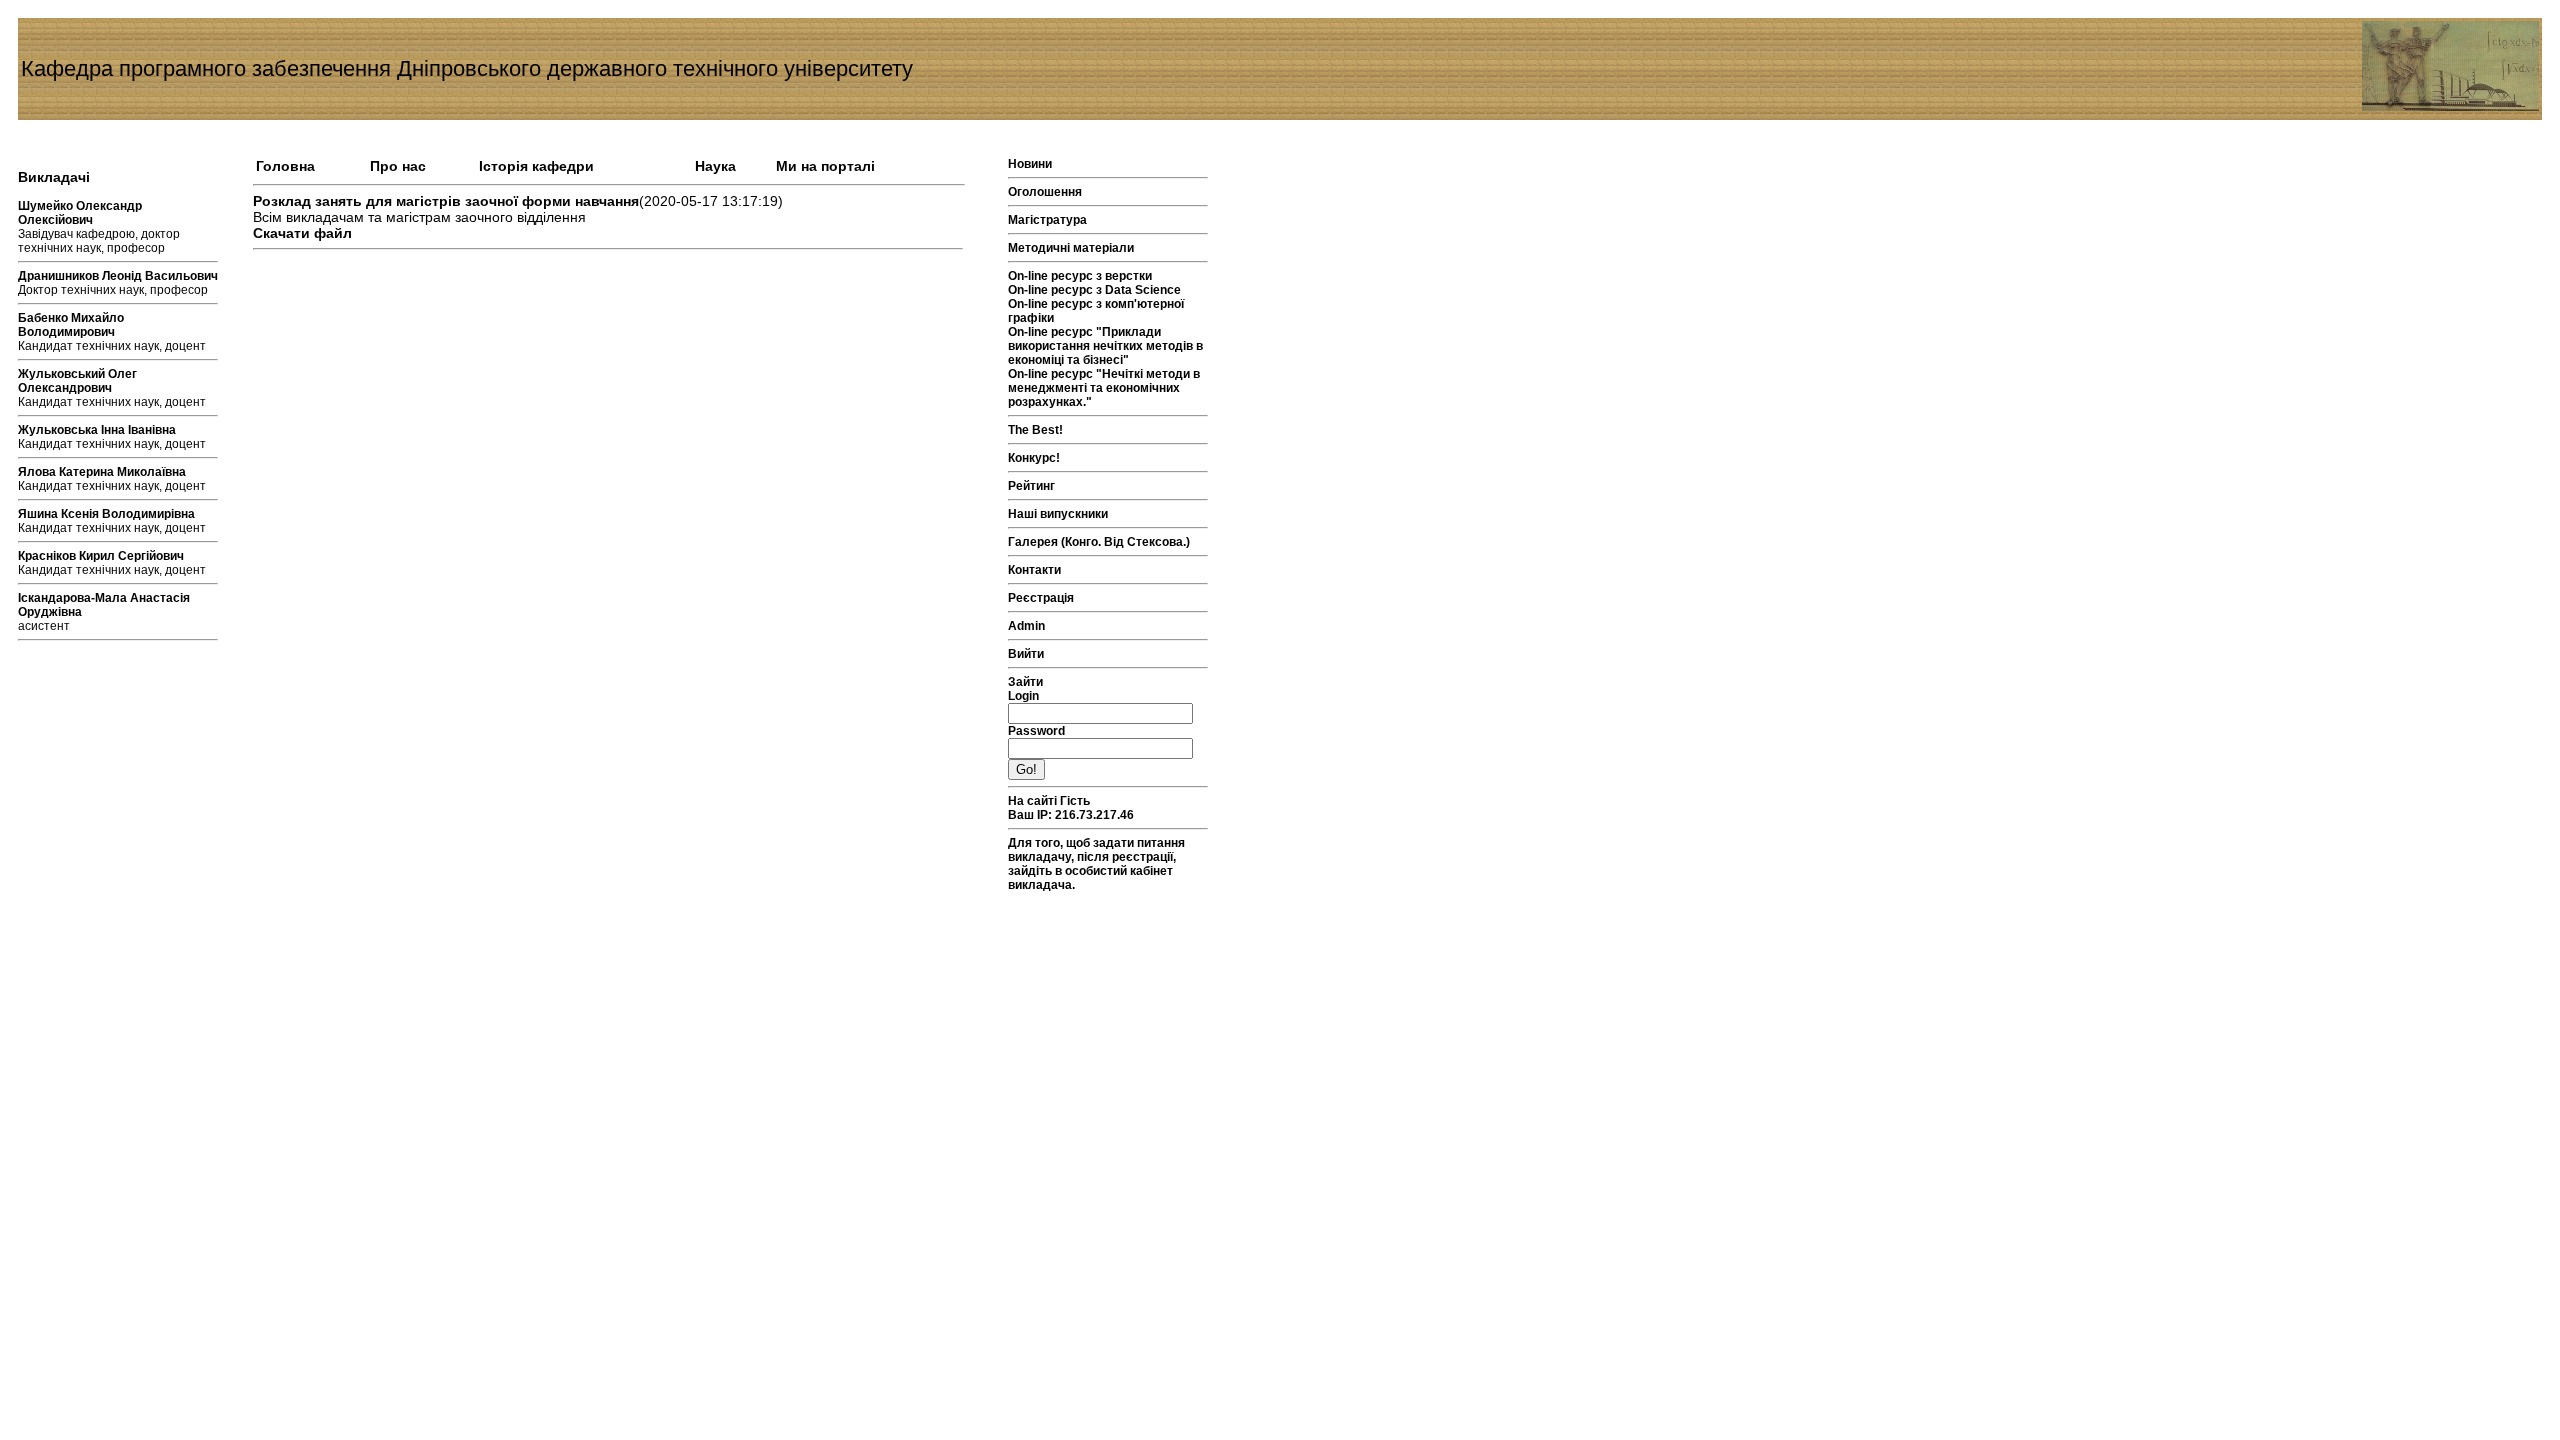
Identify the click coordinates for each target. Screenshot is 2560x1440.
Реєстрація (1041, 598)
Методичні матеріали (1071, 248)
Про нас (398, 166)
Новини (1030, 164)
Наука (715, 166)
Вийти (1026, 654)
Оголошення (1045, 192)
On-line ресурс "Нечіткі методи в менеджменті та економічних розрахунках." (1104, 388)
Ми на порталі (825, 166)
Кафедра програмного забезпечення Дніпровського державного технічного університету (467, 68)
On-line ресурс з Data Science (1094, 290)
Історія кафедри (536, 166)
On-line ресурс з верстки (1080, 276)
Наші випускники (1058, 514)
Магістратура (1047, 220)
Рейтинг (1031, 486)
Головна (285, 166)
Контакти (1034, 570)
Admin (1026, 626)
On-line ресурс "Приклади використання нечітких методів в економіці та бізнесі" (1105, 346)
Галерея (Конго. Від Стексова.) (1099, 542)
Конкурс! (1034, 458)
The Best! (1035, 430)
